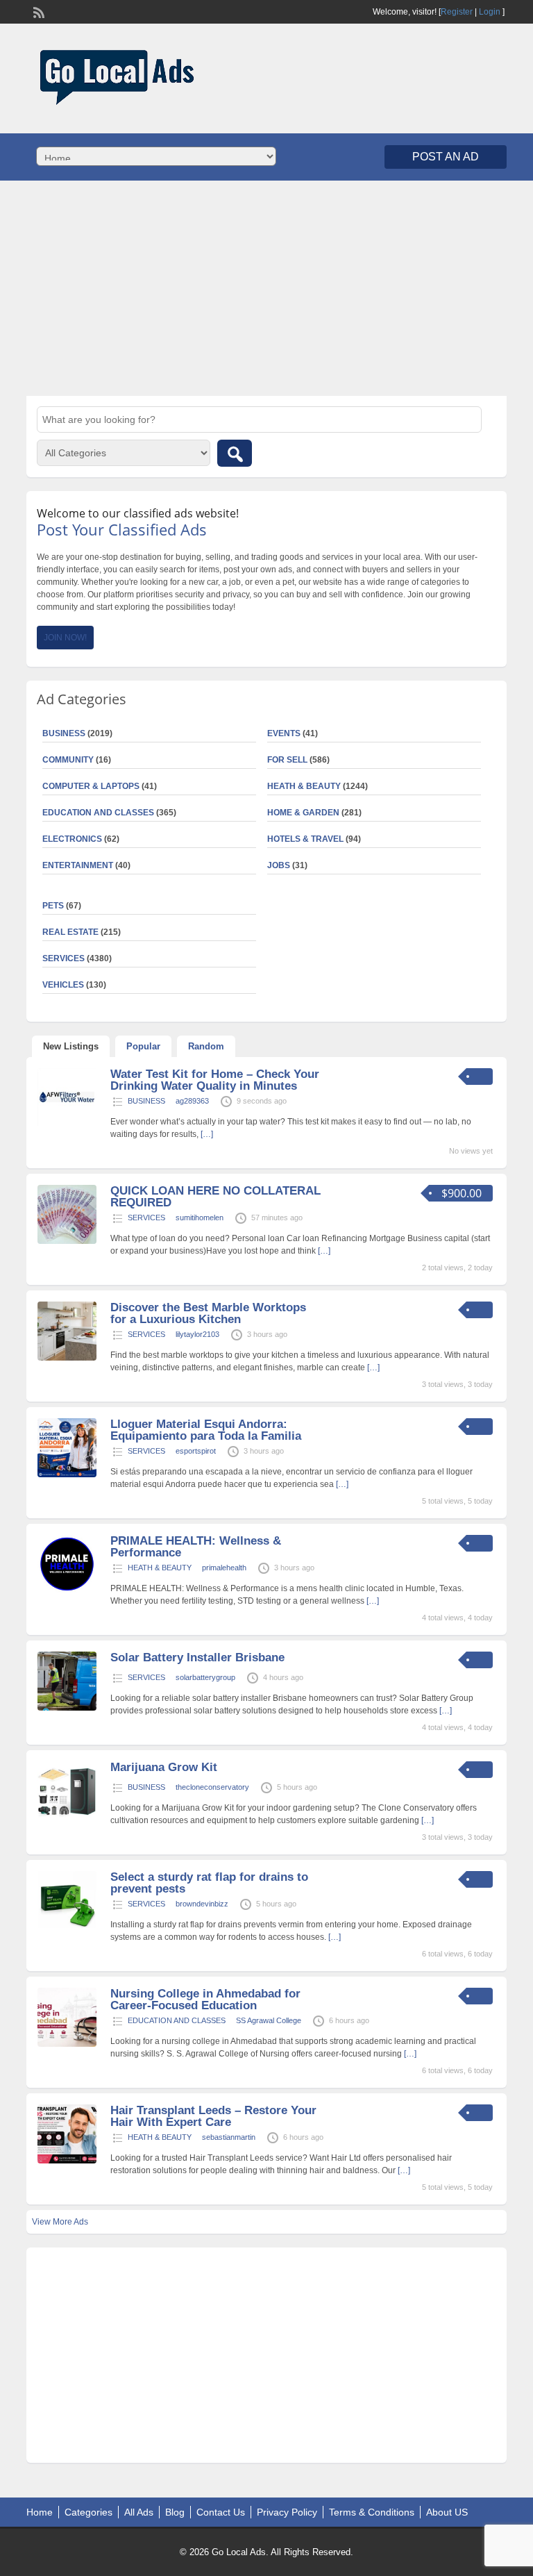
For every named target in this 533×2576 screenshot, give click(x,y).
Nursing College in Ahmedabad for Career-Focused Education (205, 2000)
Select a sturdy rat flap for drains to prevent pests (209, 1883)
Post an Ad (446, 157)
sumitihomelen (200, 1218)
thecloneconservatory (212, 1787)
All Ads (139, 2512)
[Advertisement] (266, 288)
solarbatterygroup (205, 1677)
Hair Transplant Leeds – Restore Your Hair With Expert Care (213, 2116)
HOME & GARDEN (303, 813)
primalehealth (224, 1568)
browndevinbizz (202, 1904)
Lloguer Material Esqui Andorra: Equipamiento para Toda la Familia (206, 1430)
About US (447, 2512)
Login (490, 12)
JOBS (279, 865)
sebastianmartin (229, 2137)
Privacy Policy (287, 2512)
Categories (88, 2512)
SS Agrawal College (269, 2020)
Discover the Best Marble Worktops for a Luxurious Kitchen (208, 1313)
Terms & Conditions (372, 2512)
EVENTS (284, 733)
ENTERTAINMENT (78, 865)
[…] (207, 1134)
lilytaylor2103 (197, 1334)
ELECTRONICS (72, 839)
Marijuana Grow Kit (164, 1767)
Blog (175, 2512)
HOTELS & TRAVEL (305, 839)
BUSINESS (146, 1101)
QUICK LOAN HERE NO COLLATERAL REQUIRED (215, 1197)
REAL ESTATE (70, 932)
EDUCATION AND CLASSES (98, 813)
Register (457, 12)
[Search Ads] (235, 453)
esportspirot (196, 1451)
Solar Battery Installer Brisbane (197, 1657)
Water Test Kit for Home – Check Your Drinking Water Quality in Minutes (215, 1080)
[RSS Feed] (37, 11)
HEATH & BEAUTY (304, 786)
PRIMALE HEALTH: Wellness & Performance (196, 1547)
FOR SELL (287, 760)
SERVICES (146, 1218)
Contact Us (221, 2512)
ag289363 (192, 1101)
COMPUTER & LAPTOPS (91, 786)
